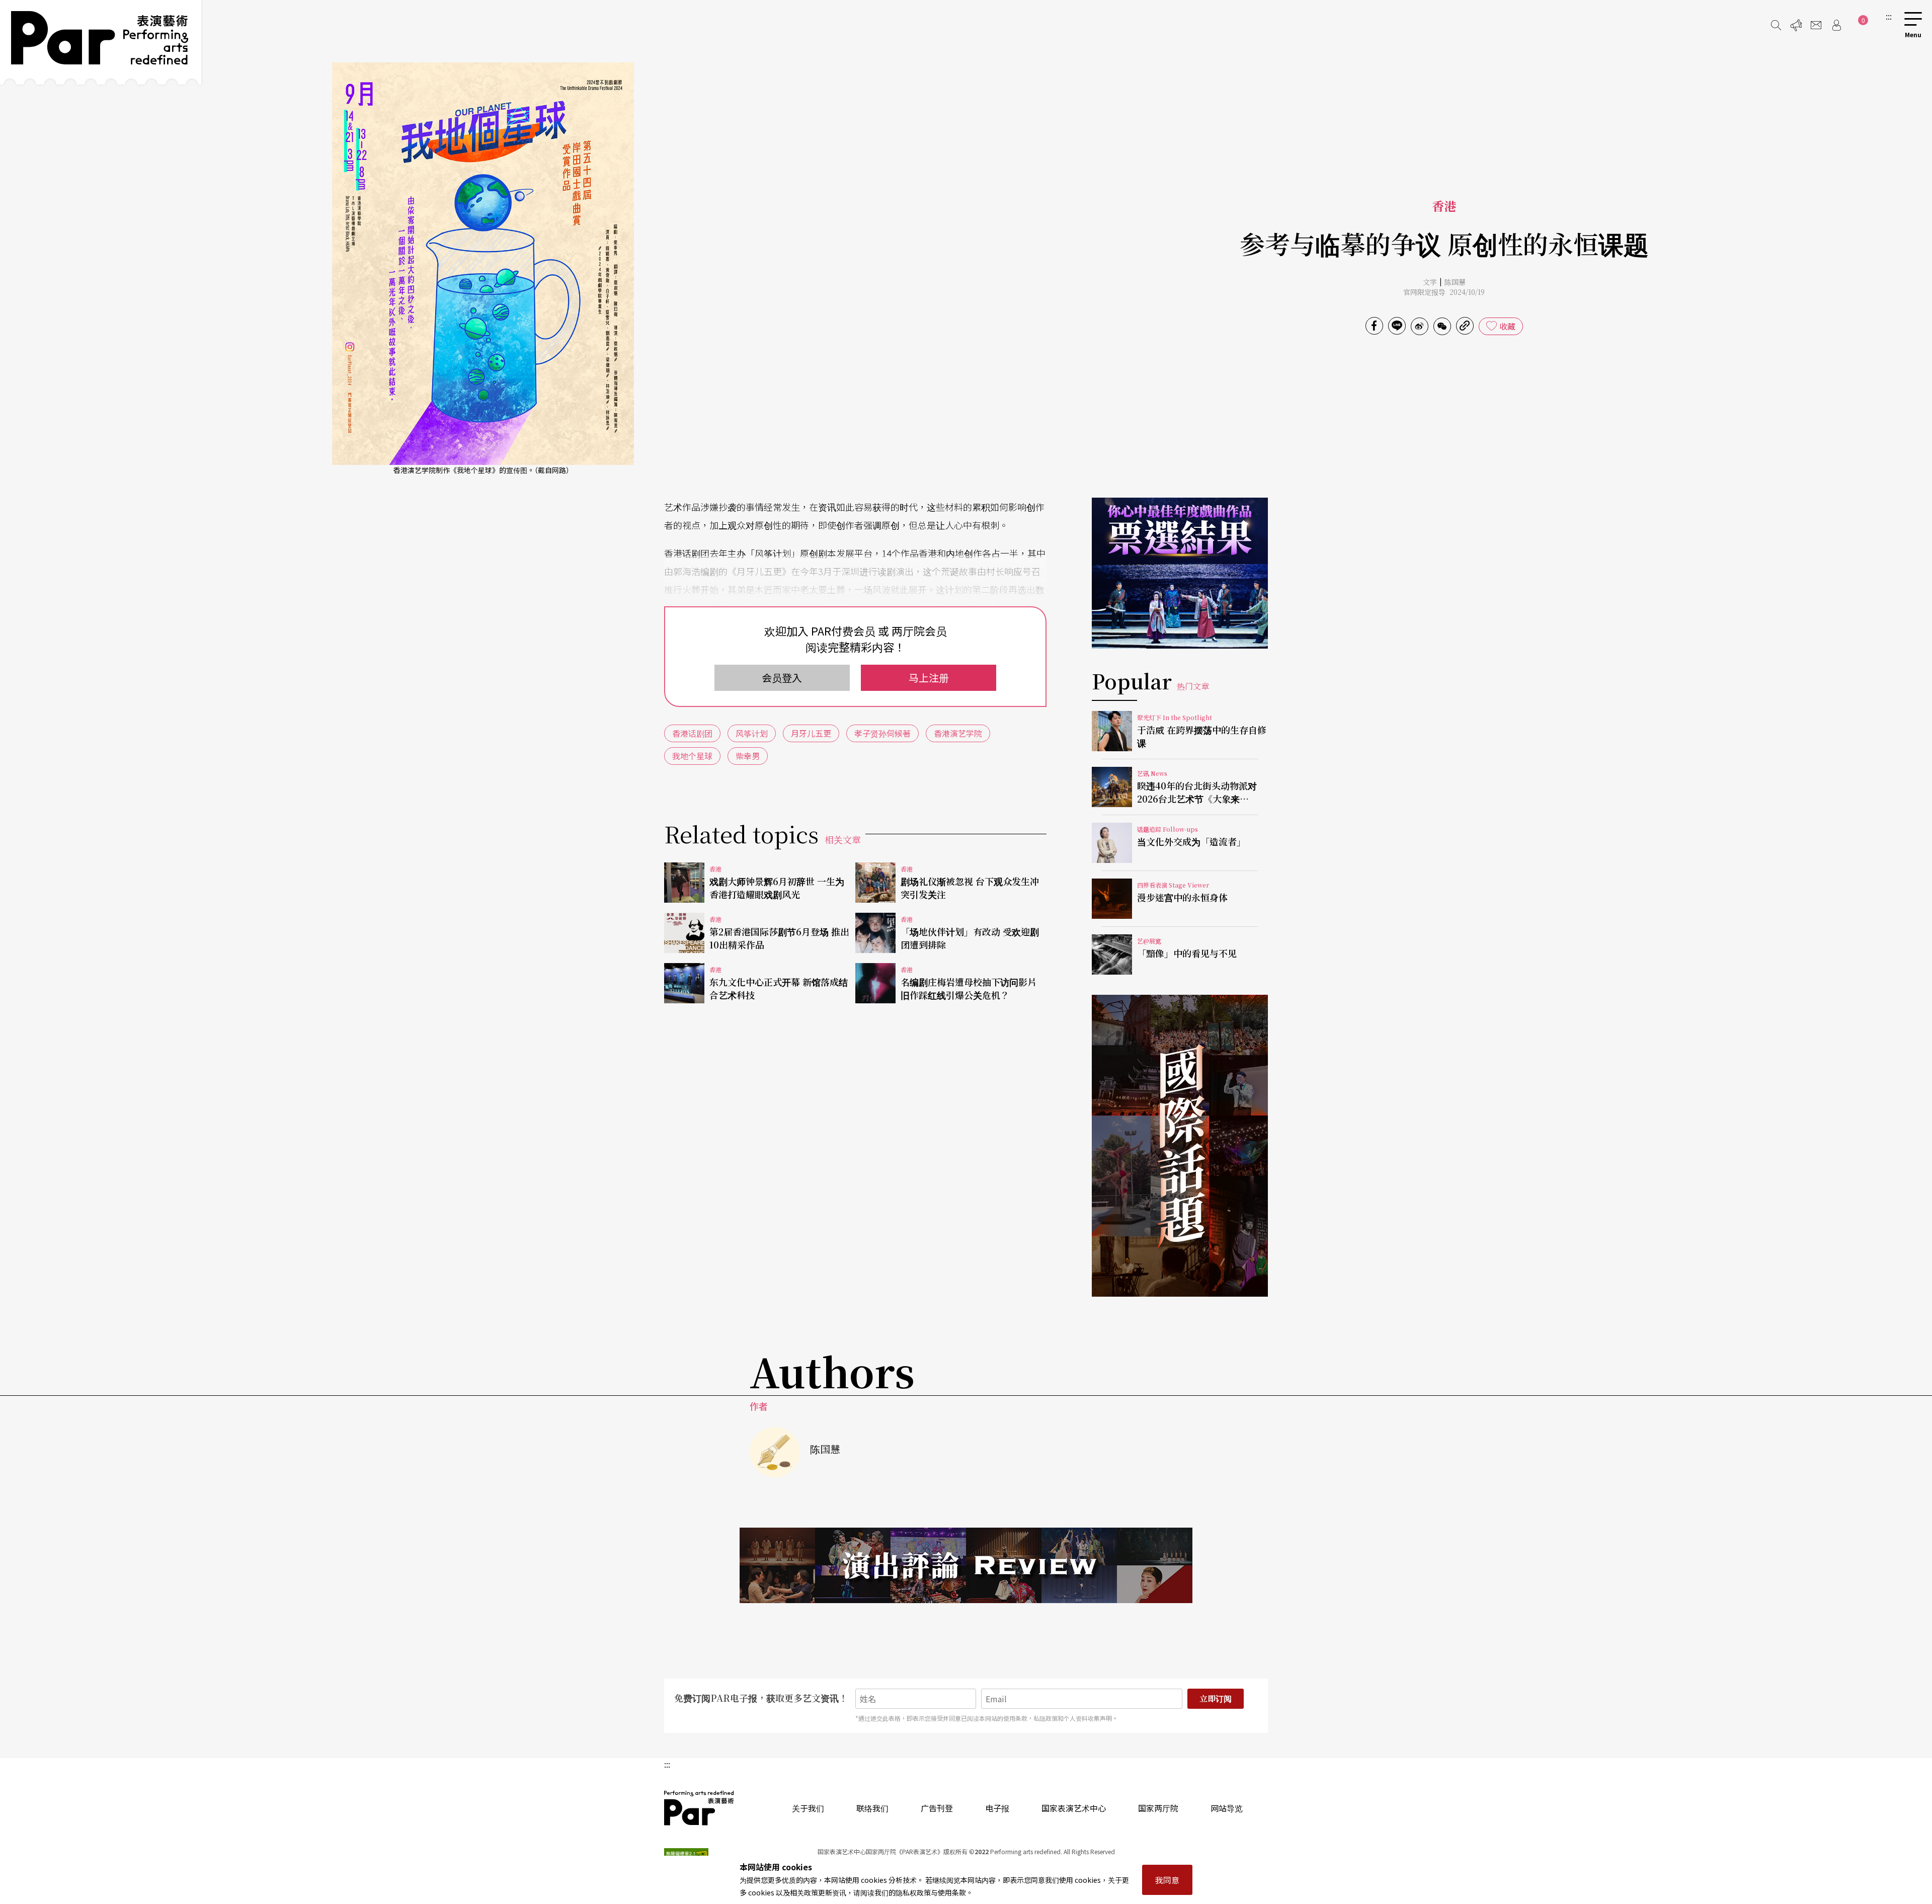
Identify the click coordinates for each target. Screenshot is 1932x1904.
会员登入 (782, 678)
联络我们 (872, 1808)
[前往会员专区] (1836, 25)
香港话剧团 (692, 733)
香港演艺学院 (958, 733)
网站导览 (1227, 1808)
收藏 (1507, 326)
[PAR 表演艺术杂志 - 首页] (101, 42)
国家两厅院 (1158, 1808)
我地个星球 (692, 756)
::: (1889, 16)
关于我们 (808, 1808)
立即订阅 (1216, 1698)
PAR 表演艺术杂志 (699, 1808)
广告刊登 (937, 1808)
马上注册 (929, 678)
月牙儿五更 (811, 733)
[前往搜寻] (1776, 25)
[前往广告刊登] (1796, 25)
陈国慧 (1455, 282)
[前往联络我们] (1816, 25)
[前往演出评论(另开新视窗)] (966, 1565)
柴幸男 (748, 756)
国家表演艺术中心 (1074, 1808)
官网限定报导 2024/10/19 (1444, 292)
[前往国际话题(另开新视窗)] (1180, 1146)
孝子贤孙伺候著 (882, 733)
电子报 (997, 1808)
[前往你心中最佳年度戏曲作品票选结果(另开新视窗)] (1180, 573)
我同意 (1167, 1880)
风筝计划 (752, 733)
